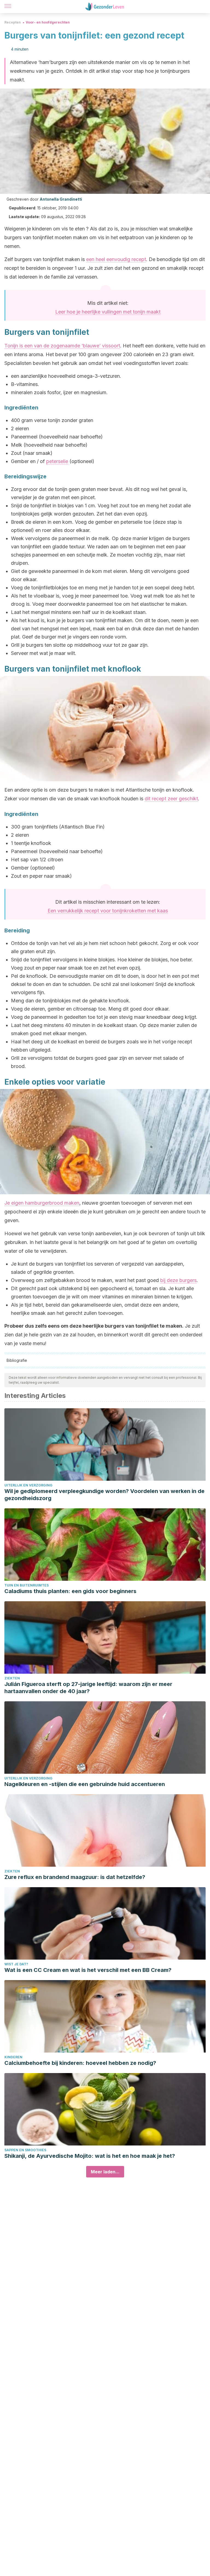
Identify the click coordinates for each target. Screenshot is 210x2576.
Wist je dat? (16, 1964)
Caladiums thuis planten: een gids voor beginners (70, 1591)
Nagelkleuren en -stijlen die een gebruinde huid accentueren (85, 1784)
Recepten (13, 22)
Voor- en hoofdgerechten (48, 22)
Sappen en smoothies (25, 2150)
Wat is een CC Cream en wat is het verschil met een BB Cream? (88, 1970)
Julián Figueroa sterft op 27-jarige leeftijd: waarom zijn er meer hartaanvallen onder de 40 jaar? (88, 1688)
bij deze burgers (178, 1280)
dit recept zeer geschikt (171, 799)
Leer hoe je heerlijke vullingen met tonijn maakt (108, 312)
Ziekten (12, 1678)
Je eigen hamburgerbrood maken (42, 1203)
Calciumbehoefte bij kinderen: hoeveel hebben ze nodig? (80, 2063)
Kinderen (13, 2057)
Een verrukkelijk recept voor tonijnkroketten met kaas (108, 911)
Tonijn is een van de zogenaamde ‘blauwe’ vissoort (62, 346)
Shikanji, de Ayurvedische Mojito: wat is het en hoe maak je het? (90, 2156)
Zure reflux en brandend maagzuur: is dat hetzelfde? (75, 1877)
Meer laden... (105, 2172)
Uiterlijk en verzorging (28, 1485)
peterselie (57, 461)
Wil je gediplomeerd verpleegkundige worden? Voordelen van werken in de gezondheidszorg (104, 1495)
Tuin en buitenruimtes (27, 1585)
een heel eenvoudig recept (116, 259)
